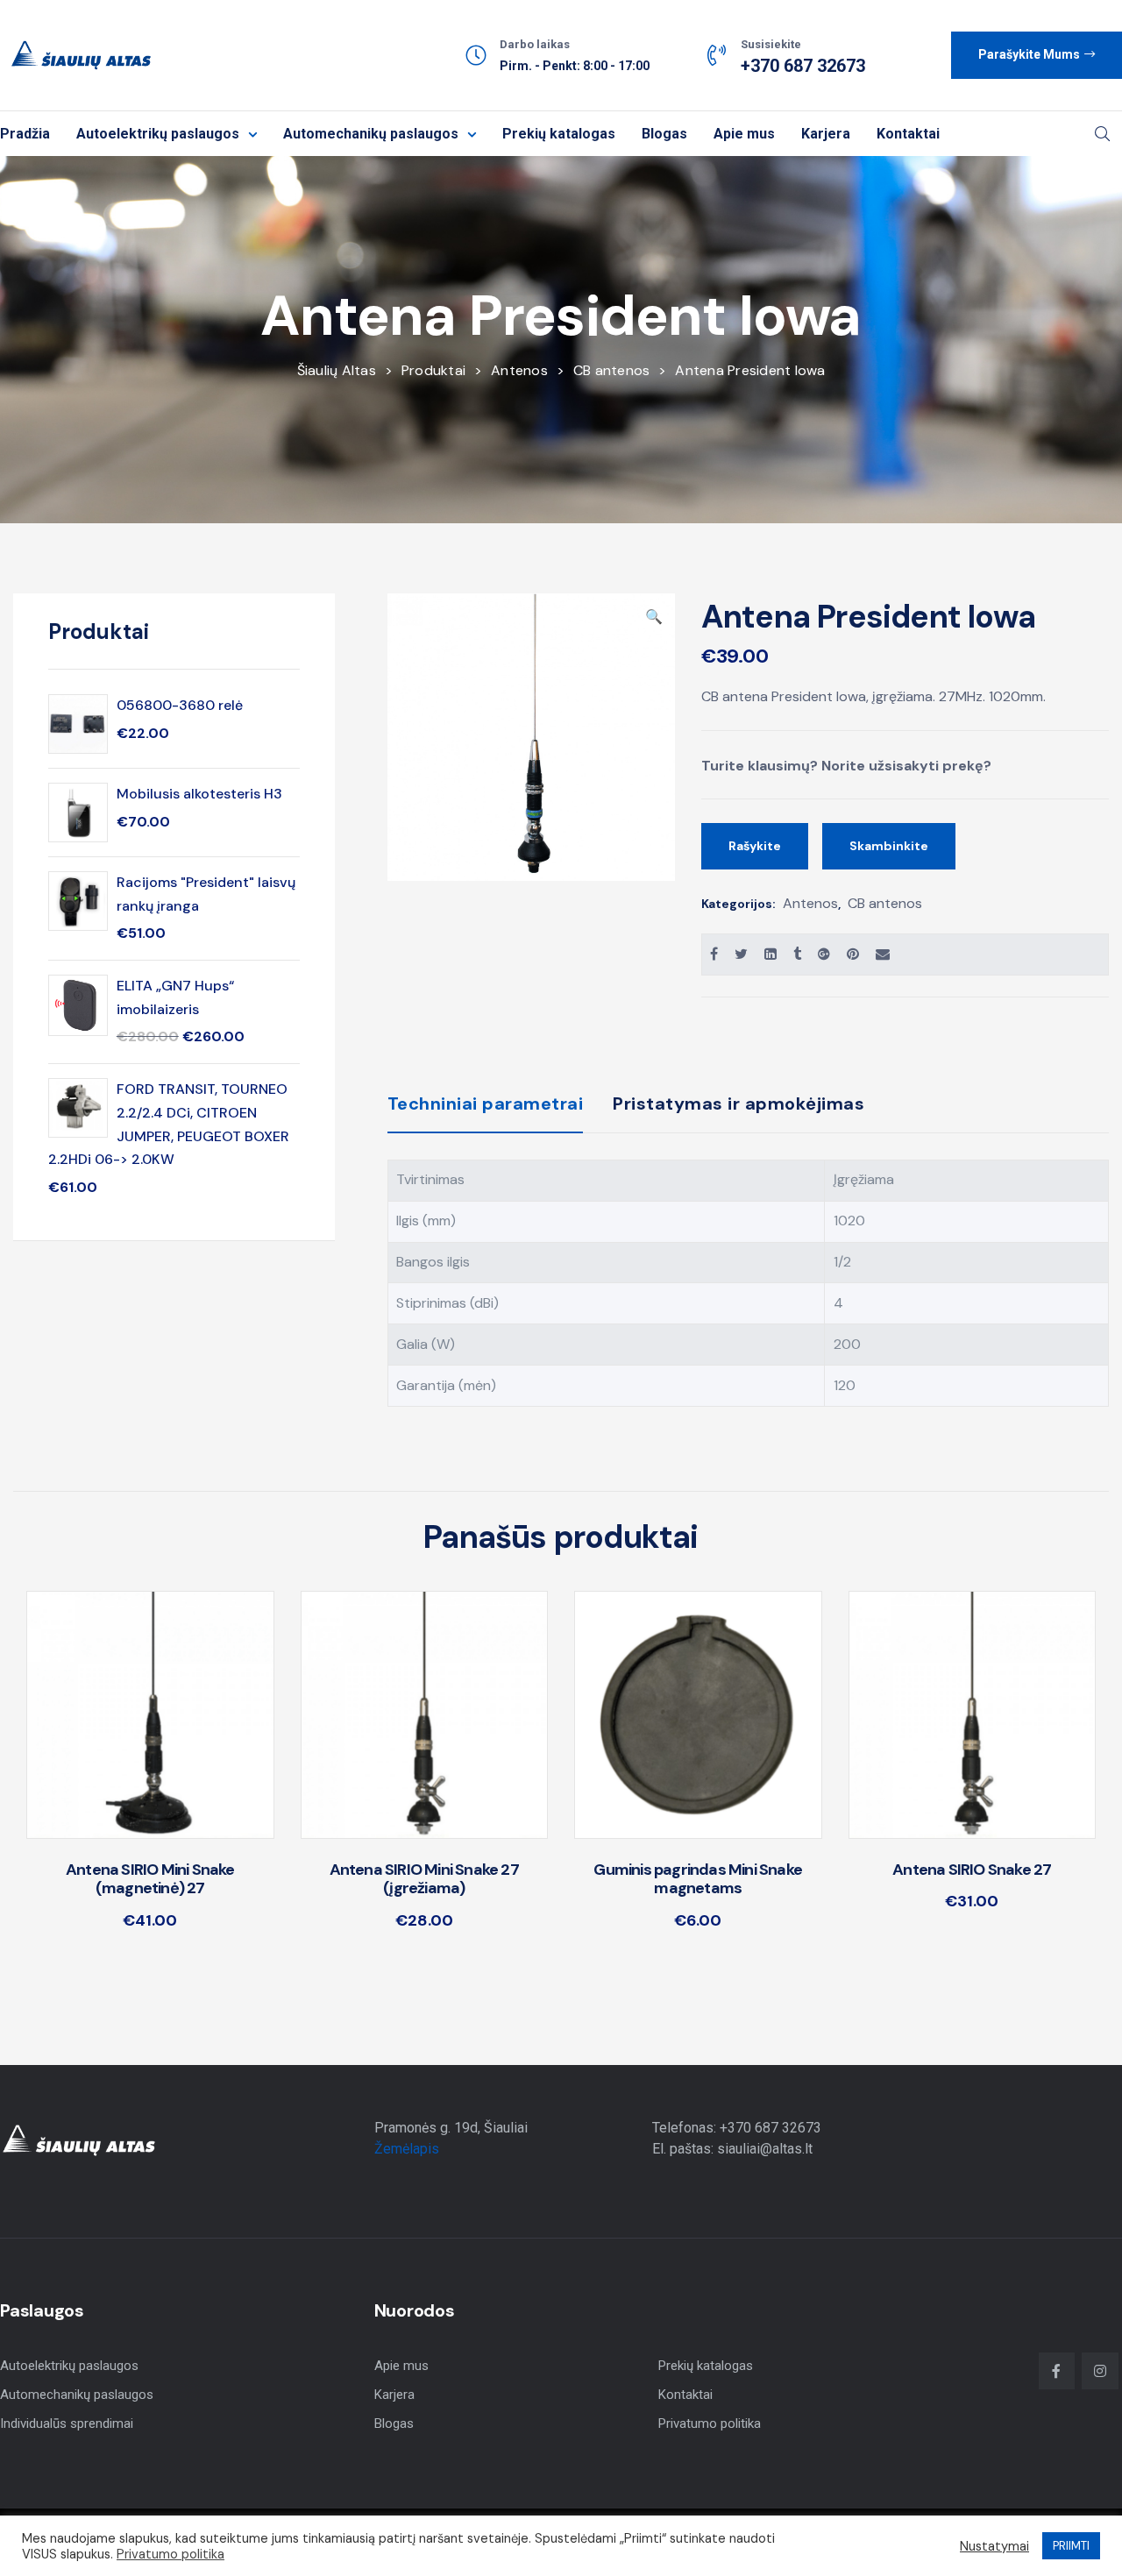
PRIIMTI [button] (1071, 2546)
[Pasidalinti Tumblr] (797, 954)
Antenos (810, 903)
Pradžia (25, 134)
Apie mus (744, 134)
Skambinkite (889, 846)
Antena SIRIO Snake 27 (972, 1870)
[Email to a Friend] (883, 954)
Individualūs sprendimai (67, 2423)
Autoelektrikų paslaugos (158, 134)
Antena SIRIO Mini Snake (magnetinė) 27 (150, 1879)
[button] (1037, 55)
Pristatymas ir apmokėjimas (739, 1103)
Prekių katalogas (559, 134)
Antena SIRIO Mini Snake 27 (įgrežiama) (424, 1879)
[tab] (486, 1111)
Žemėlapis (407, 2149)
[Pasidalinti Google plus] (824, 954)
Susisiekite (771, 44)
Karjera (826, 134)
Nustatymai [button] (994, 2546)
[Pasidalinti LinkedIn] (770, 954)
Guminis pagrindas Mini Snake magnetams (698, 1879)
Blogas (664, 134)
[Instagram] (1100, 2371)
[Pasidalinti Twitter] (741, 954)
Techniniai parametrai (486, 1103)
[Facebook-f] (1057, 2371)
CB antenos (885, 903)
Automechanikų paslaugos (371, 134)
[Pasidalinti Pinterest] (853, 954)
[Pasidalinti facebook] (714, 954)
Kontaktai (908, 134)
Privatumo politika (710, 2423)
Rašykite (755, 846)
